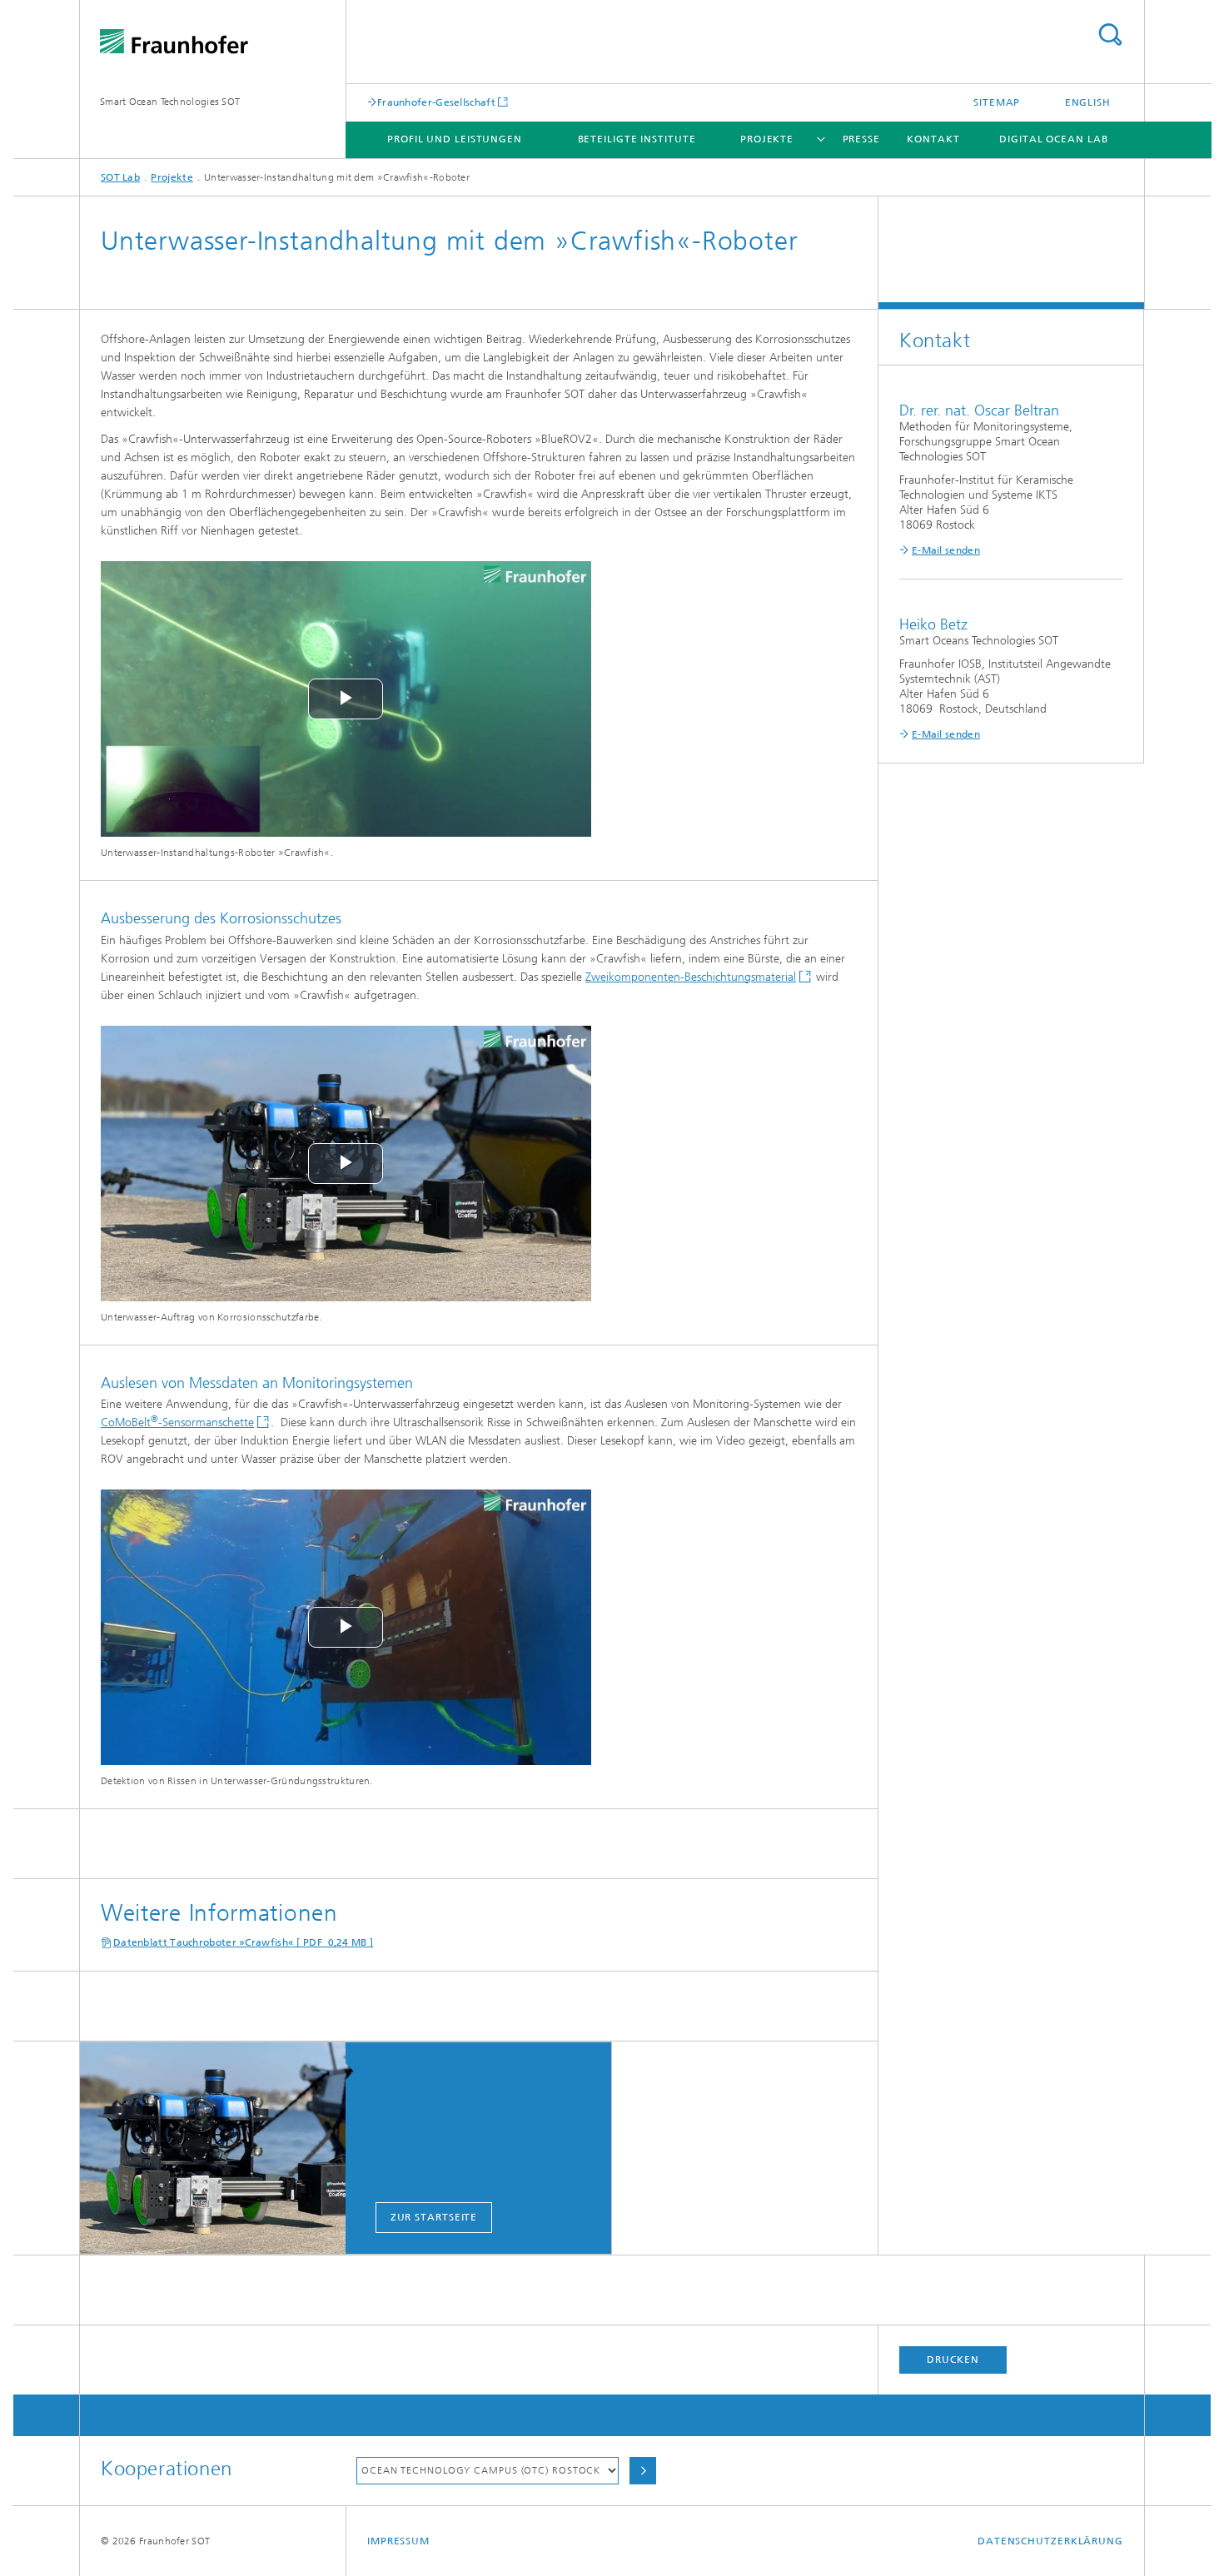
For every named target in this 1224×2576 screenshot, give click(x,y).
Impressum (398, 2541)
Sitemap (997, 102)
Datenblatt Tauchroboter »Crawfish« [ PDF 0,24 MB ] (243, 1942)
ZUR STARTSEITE (434, 2217)
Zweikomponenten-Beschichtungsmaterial (691, 977)
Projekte (767, 139)
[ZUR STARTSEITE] (221, 2149)
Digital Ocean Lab (1053, 139)
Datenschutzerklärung (1050, 2541)
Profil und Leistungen (455, 139)
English (1088, 102)
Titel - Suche (1110, 35)
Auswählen (643, 2471)
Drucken (953, 2360)
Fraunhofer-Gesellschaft (436, 102)
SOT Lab (120, 177)
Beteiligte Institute (637, 139)
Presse (861, 139)
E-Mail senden (946, 550)
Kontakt (933, 139)
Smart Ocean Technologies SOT (170, 102)
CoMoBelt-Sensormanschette (177, 1422)
